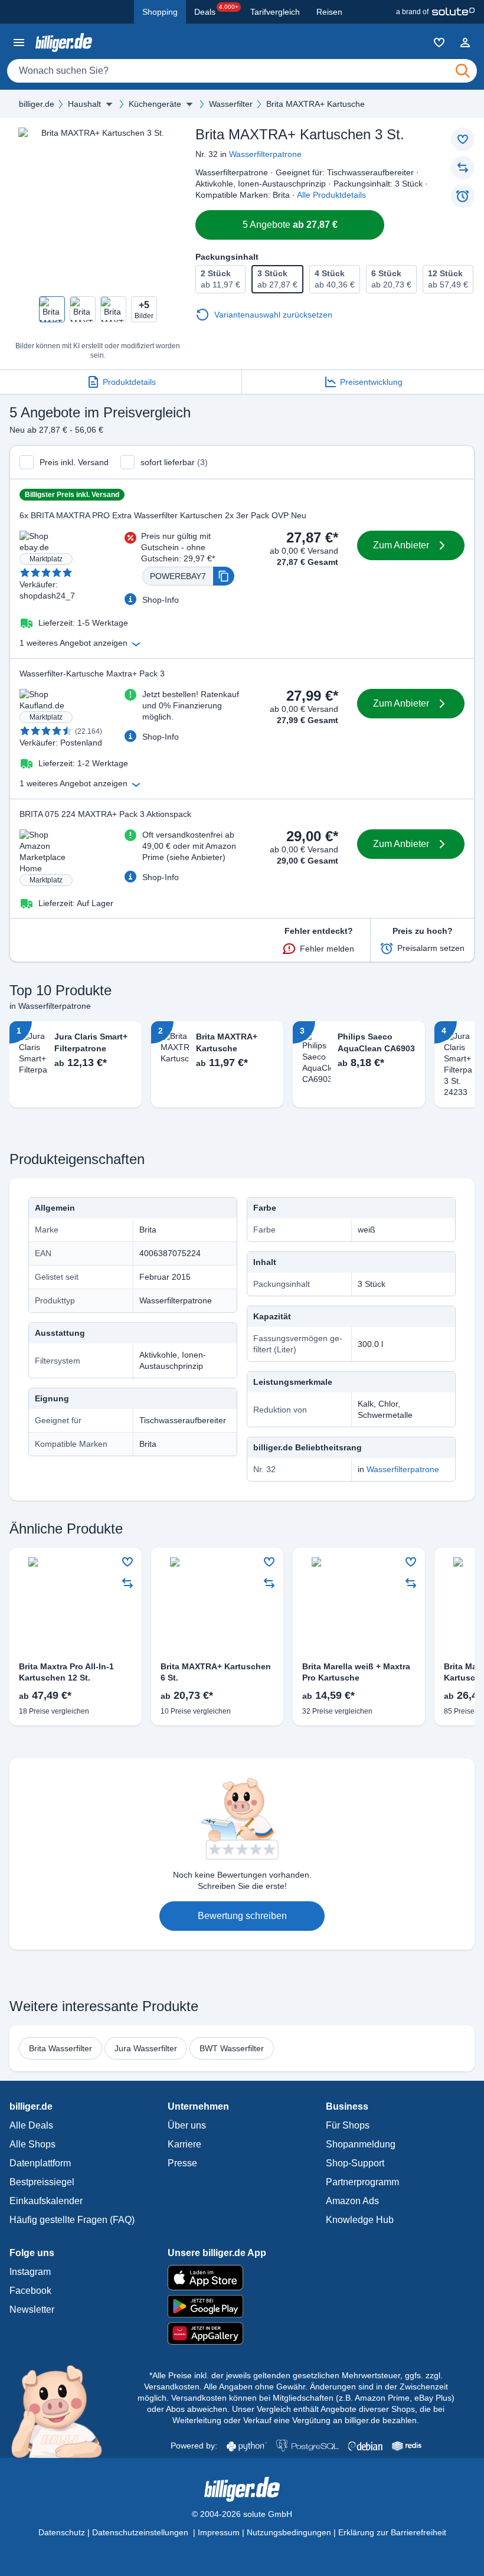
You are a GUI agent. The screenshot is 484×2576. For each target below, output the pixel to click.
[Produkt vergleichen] (463, 168)
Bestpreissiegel (42, 2182)
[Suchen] (463, 71)
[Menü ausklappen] (109, 104)
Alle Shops (32, 2144)
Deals (216, 10)
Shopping (160, 12)
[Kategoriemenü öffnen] (19, 43)
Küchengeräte (155, 104)
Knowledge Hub (360, 2220)
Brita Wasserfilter (60, 2048)
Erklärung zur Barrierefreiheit (392, 2532)
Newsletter (32, 2309)
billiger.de (37, 104)
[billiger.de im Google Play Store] (242, 2306)
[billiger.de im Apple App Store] (242, 2277)
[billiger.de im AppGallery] (242, 2334)
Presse (182, 2163)
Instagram (30, 2272)
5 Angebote (290, 225)
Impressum (219, 2532)
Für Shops (348, 2125)
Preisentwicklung (371, 382)
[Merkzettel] (439, 43)
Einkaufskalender (46, 2201)
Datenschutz (62, 2532)
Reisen (329, 12)
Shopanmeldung (361, 2144)
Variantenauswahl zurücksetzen (273, 315)
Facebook (30, 2291)
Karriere (184, 2144)
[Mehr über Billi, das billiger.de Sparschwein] (63, 2411)
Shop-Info (161, 600)
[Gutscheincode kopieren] (224, 576)
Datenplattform (40, 2163)
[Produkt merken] (463, 139)
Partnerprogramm (362, 2182)
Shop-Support (355, 2163)
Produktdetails (129, 382)
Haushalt (84, 104)
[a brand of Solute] (435, 12)
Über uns (187, 2125)
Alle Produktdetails (331, 195)
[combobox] (242, 71)
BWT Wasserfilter (232, 2048)
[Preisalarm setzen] (463, 196)
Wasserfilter (231, 104)
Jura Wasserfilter (146, 2048)
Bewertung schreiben (242, 1916)
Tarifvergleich (275, 12)
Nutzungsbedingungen (289, 2532)
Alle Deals (31, 2125)
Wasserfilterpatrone (265, 154)
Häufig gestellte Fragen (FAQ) (72, 2220)
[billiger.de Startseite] (64, 42)
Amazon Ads (352, 2201)
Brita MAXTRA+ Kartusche (315, 104)
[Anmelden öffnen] (465, 43)
